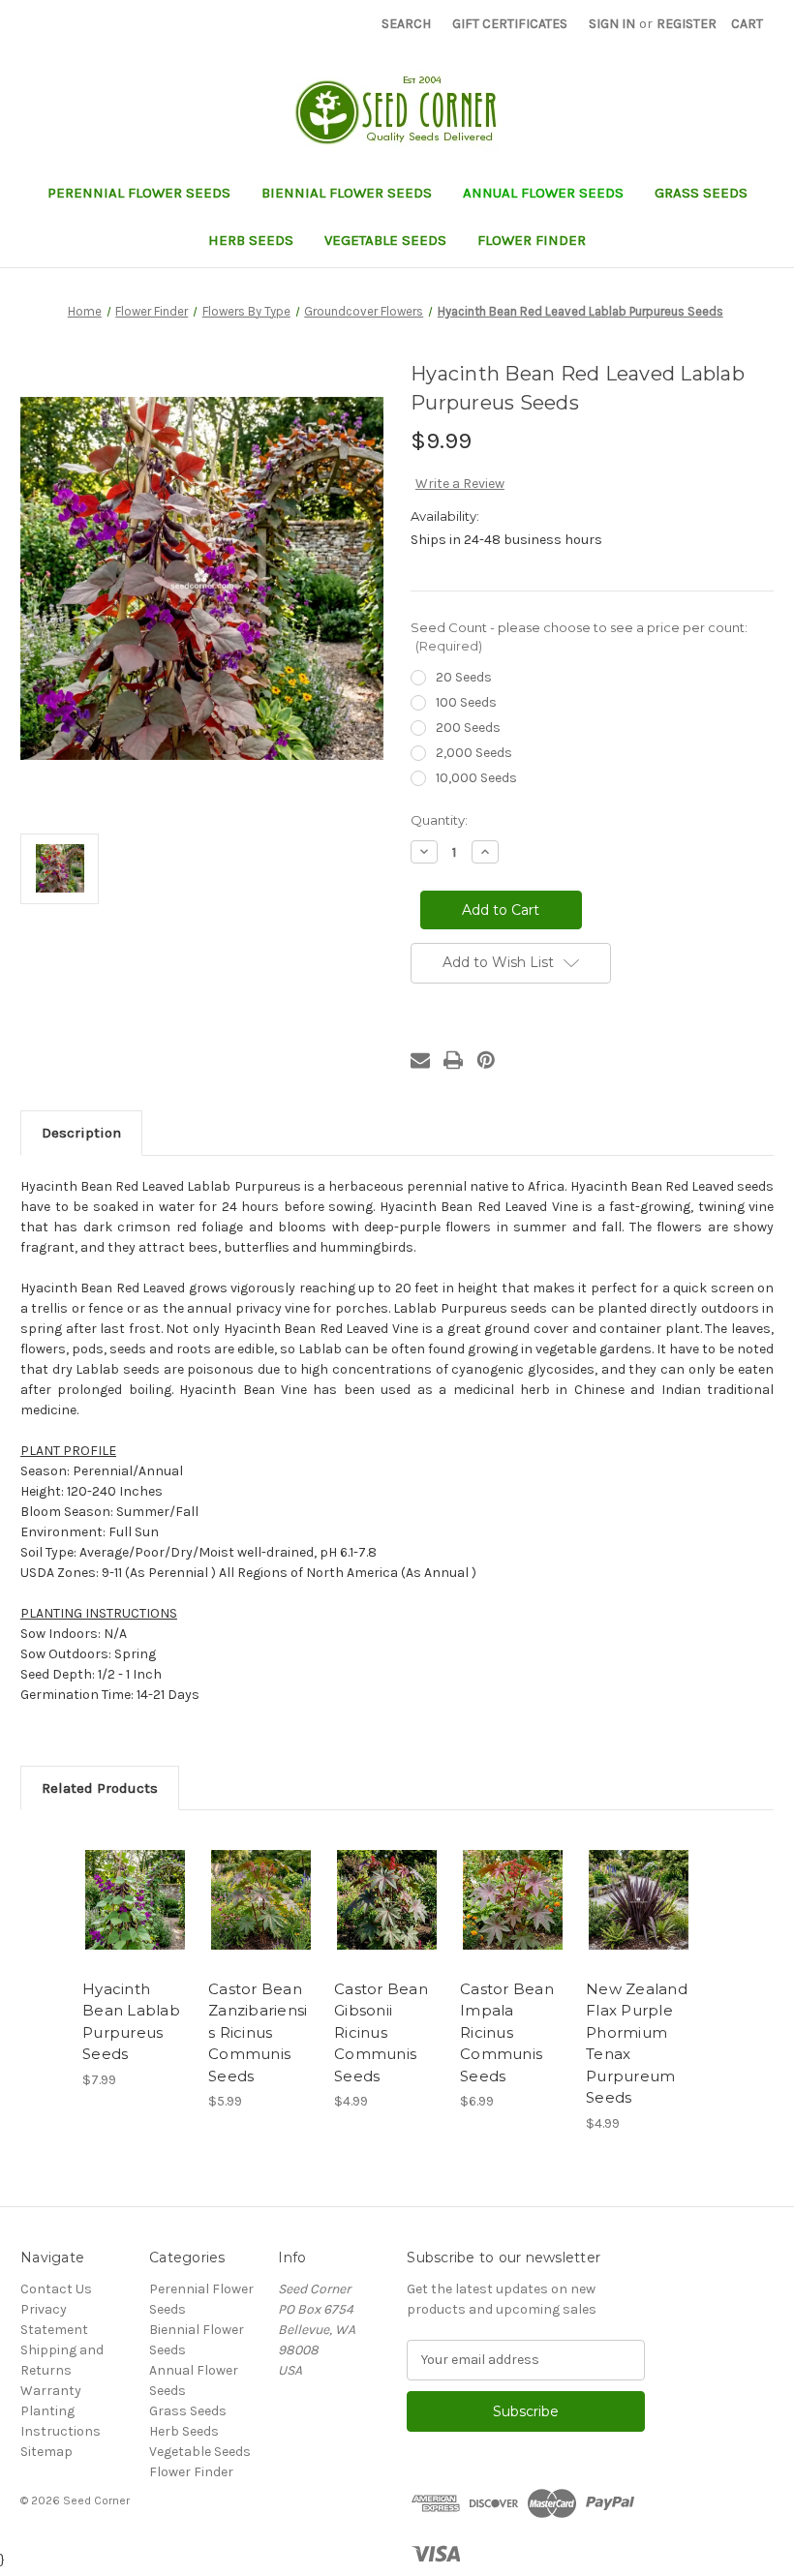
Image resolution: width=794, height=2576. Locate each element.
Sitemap (46, 2452)
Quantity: (439, 820)
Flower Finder (532, 240)
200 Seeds (468, 727)
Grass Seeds (701, 193)
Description (81, 1133)
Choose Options (136, 1924)
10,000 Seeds (476, 778)
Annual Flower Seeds (543, 193)
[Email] (420, 1060)
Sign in (612, 24)
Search (406, 24)
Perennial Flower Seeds (139, 193)
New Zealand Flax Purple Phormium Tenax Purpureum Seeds (637, 2044)
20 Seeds (464, 677)
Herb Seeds (251, 240)
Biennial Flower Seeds (347, 193)
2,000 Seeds (474, 753)
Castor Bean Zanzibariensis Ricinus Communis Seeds (258, 2032)
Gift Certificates (510, 24)
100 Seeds (466, 702)
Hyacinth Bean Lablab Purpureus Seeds (131, 2022)
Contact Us (56, 2289)
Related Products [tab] (100, 1788)
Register (687, 24)
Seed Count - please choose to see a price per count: (579, 637)
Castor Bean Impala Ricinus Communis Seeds (507, 2032)
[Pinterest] (486, 1060)
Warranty (51, 2391)
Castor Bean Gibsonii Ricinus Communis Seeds (381, 2032)
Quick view (135, 1876)
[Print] (453, 1060)
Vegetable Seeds (385, 240)
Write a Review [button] (460, 484)
